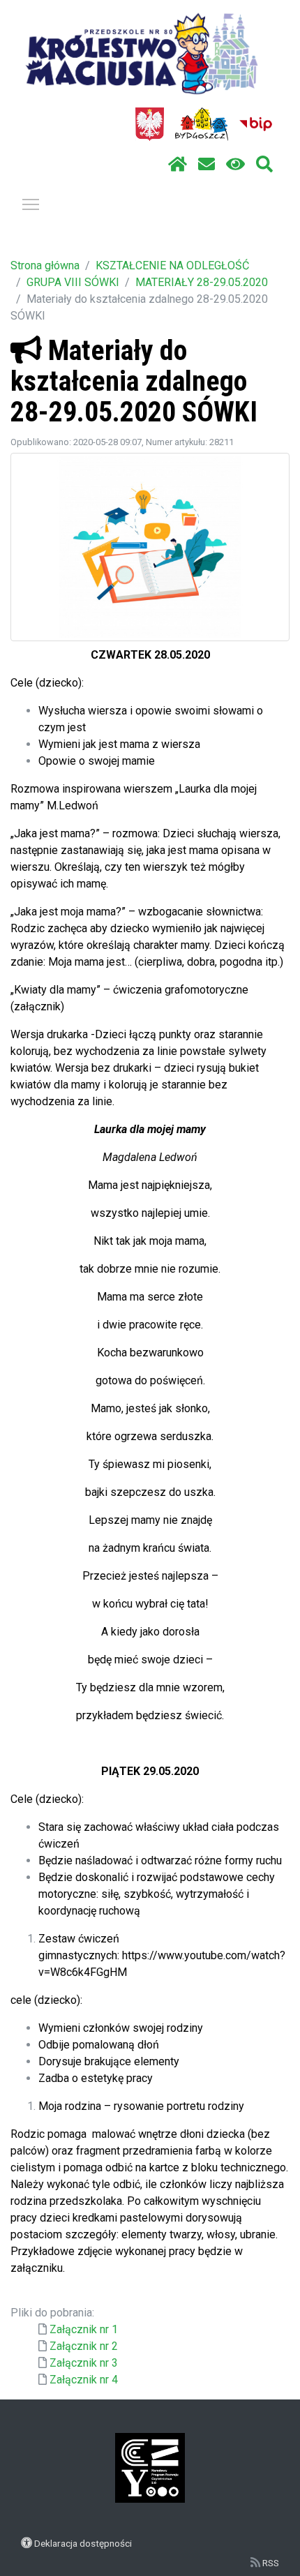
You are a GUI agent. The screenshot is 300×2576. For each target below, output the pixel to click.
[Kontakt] (207, 165)
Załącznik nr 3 (84, 2363)
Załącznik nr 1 (84, 2329)
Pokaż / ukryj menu (31, 204)
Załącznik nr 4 (84, 2380)
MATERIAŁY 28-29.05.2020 (202, 282)
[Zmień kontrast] (235, 165)
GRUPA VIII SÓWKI (73, 282)
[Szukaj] (264, 165)
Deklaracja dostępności (83, 2543)
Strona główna (45, 265)
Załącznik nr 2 (84, 2346)
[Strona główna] (178, 165)
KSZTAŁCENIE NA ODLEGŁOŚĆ (172, 265)
